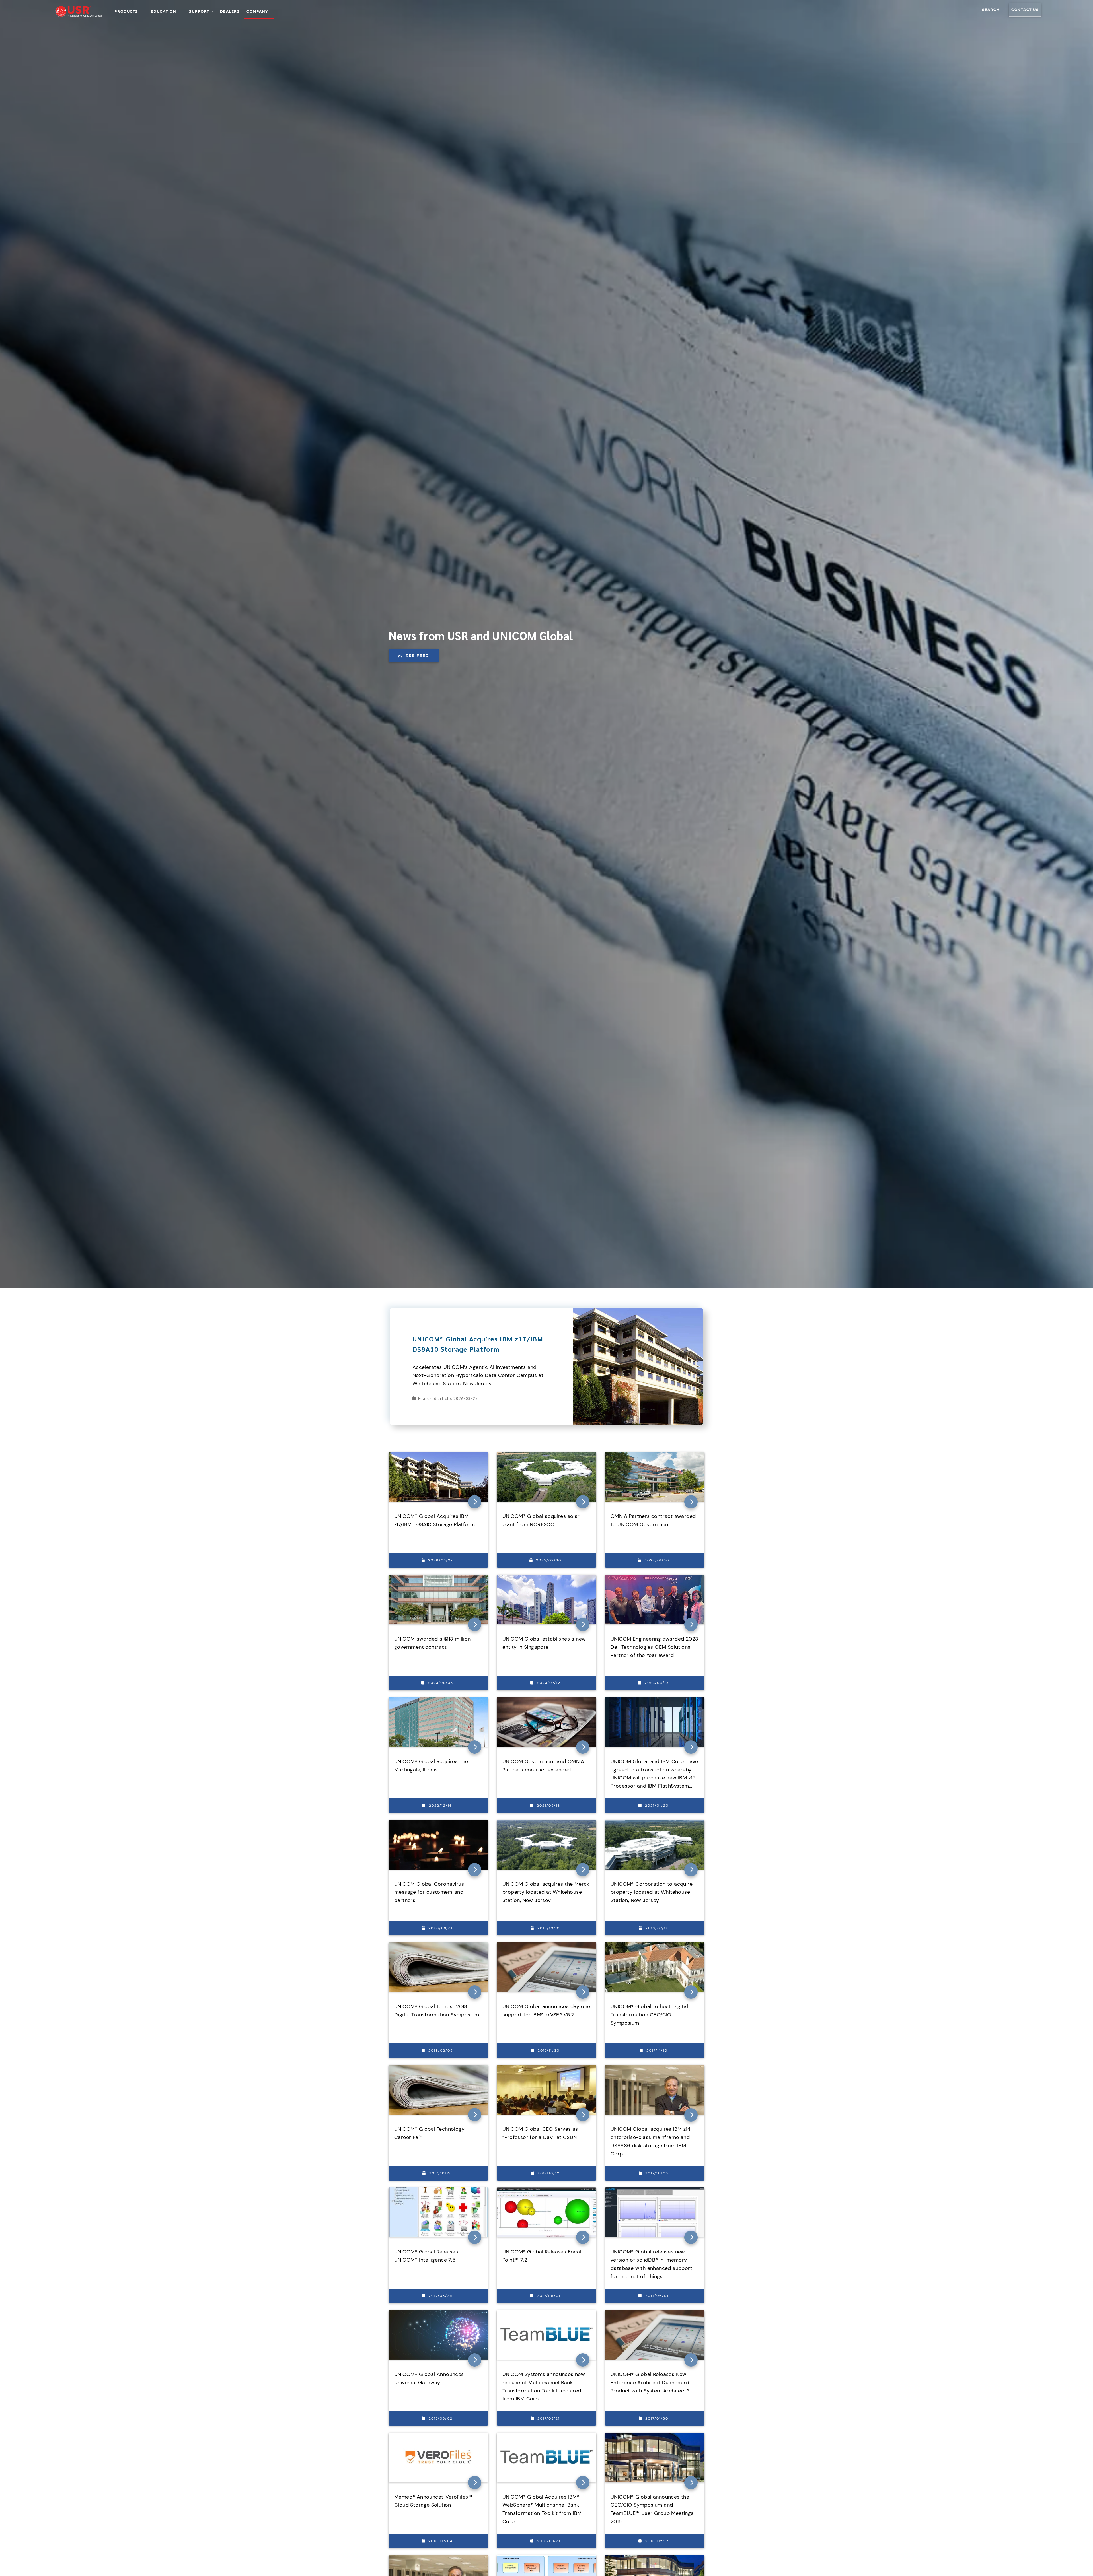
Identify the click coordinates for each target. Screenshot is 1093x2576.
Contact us (1025, 10)
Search (991, 10)
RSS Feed (417, 656)
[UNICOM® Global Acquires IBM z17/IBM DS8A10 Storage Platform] (638, 1312)
